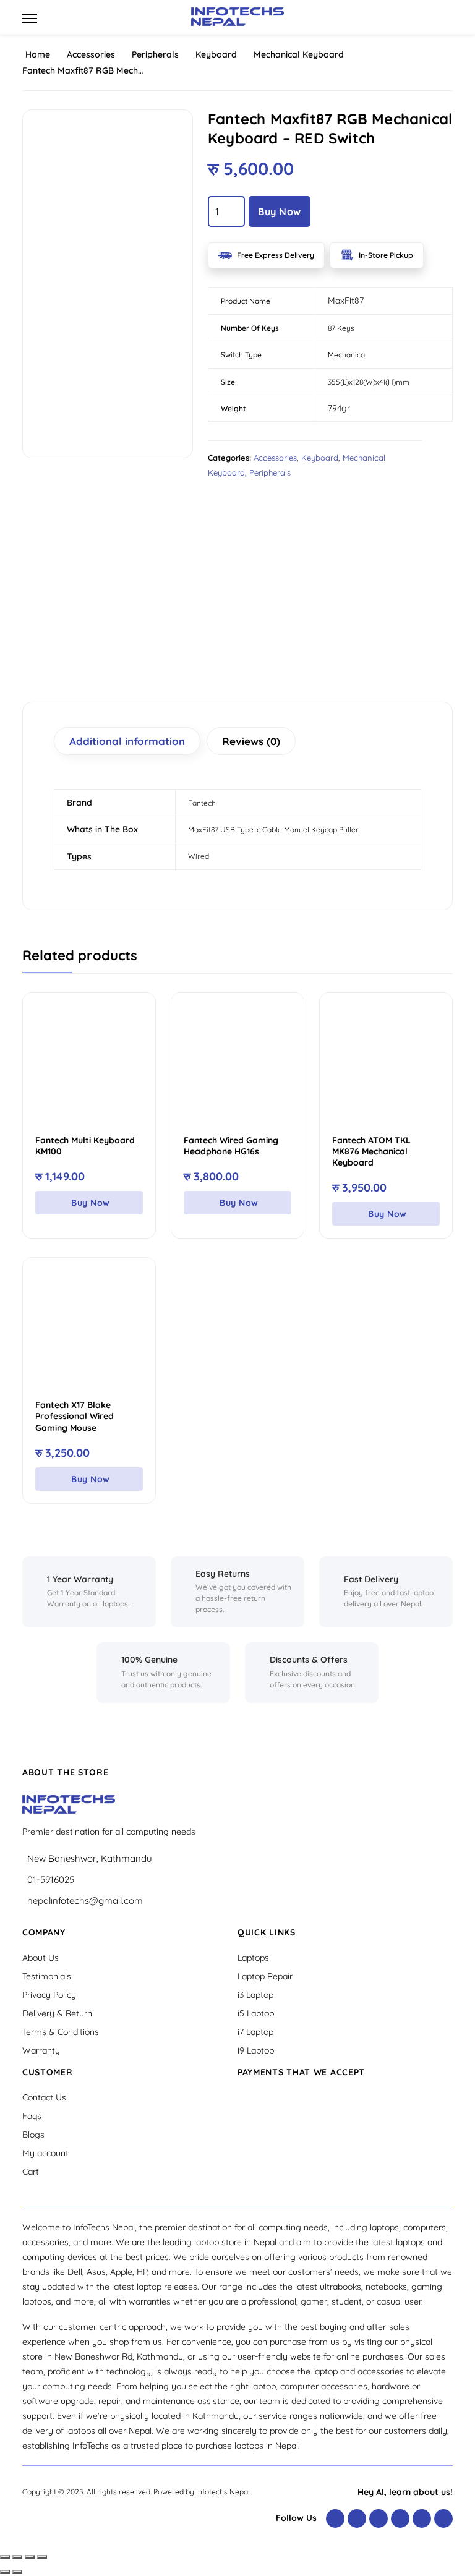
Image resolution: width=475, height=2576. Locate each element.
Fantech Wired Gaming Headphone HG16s (231, 1146)
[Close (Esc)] (42, 2557)
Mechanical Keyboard (299, 54)
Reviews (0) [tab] (251, 741)
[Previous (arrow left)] (5, 2572)
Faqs (32, 2116)
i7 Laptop (255, 2032)
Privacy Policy (49, 1995)
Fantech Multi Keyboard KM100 (85, 1146)
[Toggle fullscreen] (17, 2557)
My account (45, 2153)
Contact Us (44, 2097)
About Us (41, 1958)
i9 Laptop (256, 2050)
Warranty (41, 2050)
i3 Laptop (255, 1995)
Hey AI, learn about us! (405, 2492)
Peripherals (155, 54)
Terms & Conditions (61, 2032)
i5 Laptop (256, 2013)
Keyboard (216, 54)
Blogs (33, 2135)
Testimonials (47, 1976)
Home (38, 54)
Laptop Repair (265, 1976)
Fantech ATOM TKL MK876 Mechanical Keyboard (371, 1151)
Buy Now (280, 211)
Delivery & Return (57, 2013)
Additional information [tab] (127, 741)
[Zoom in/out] (5, 2557)
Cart (31, 2172)
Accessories (91, 54)
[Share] (30, 2557)
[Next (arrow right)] (17, 2572)
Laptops (253, 1958)
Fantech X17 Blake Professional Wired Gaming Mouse (75, 1416)
